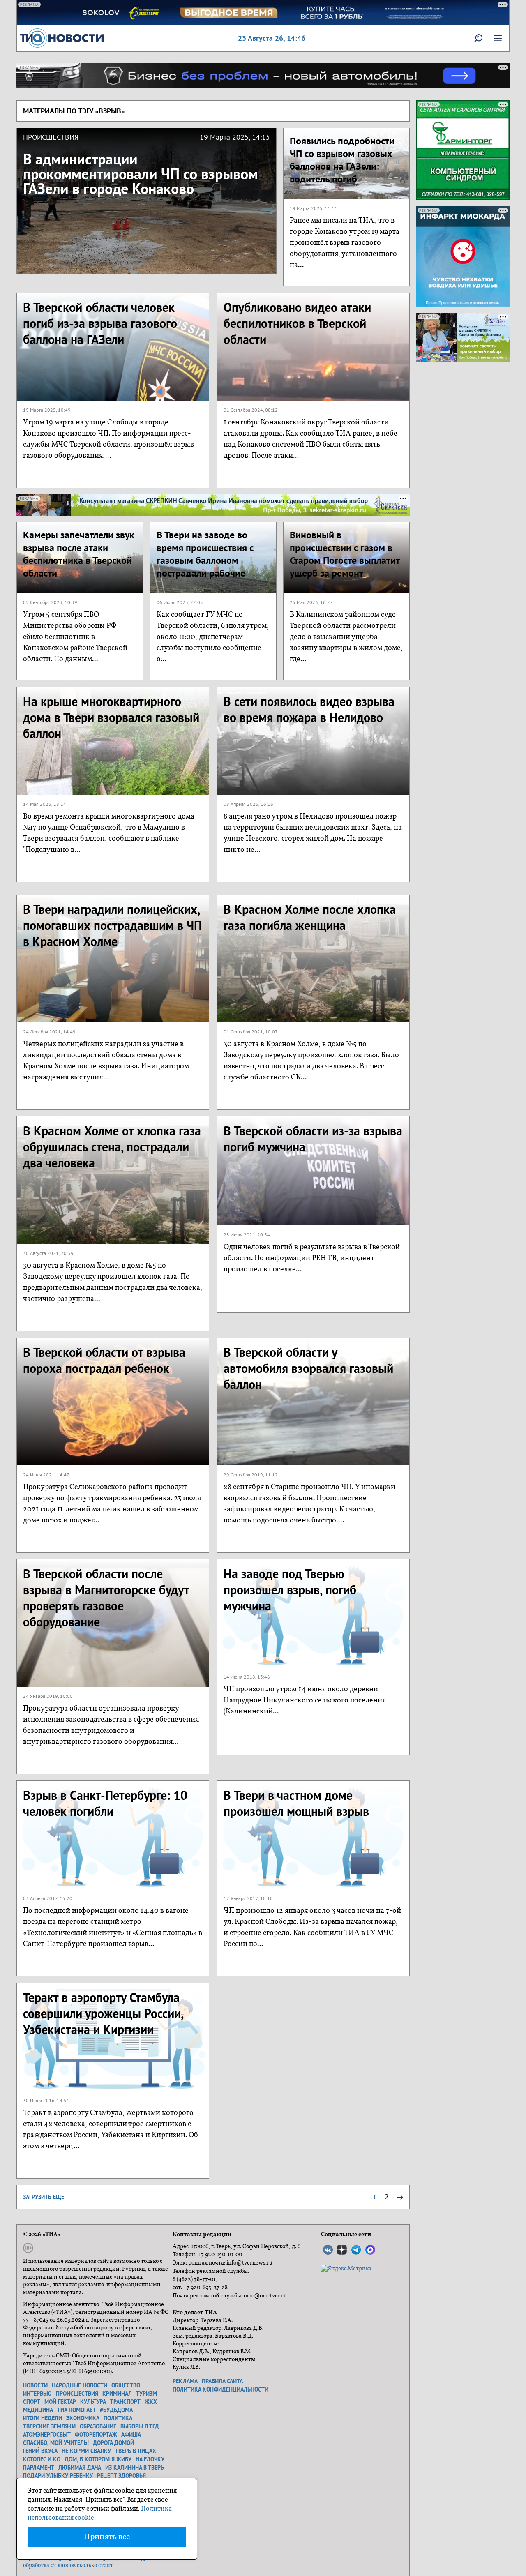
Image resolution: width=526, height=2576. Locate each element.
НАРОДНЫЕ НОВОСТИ (80, 2385)
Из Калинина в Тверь (135, 2468)
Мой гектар (60, 2402)
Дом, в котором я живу (98, 2459)
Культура (93, 2402)
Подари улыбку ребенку (58, 2476)
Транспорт (125, 2402)
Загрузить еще (44, 2197)
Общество (126, 2385)
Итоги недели (43, 2418)
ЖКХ (151, 2402)
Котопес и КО (42, 2459)
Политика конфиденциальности (220, 2389)
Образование (98, 2426)
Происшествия (77, 2394)
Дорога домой (113, 2443)
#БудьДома (116, 2410)
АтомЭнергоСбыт (47, 2435)
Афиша (131, 2435)
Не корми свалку (86, 2451)
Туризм (146, 2394)
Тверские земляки (49, 2426)
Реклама (185, 2381)
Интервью (37, 2394)
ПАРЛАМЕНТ (39, 2468)
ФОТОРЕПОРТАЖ (96, 2435)
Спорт (32, 2402)
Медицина (38, 2410)
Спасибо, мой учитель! (56, 2443)
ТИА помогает (76, 2410)
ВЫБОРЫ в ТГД (140, 2426)
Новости (35, 2385)
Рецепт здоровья (121, 2476)
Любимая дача (80, 2468)
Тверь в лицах (136, 2451)
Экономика (83, 2418)
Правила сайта (222, 2381)
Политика (118, 2418)
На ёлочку (150, 2459)
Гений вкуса (40, 2451)
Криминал (117, 2394)
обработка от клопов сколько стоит (68, 2566)
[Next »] (400, 2197)
